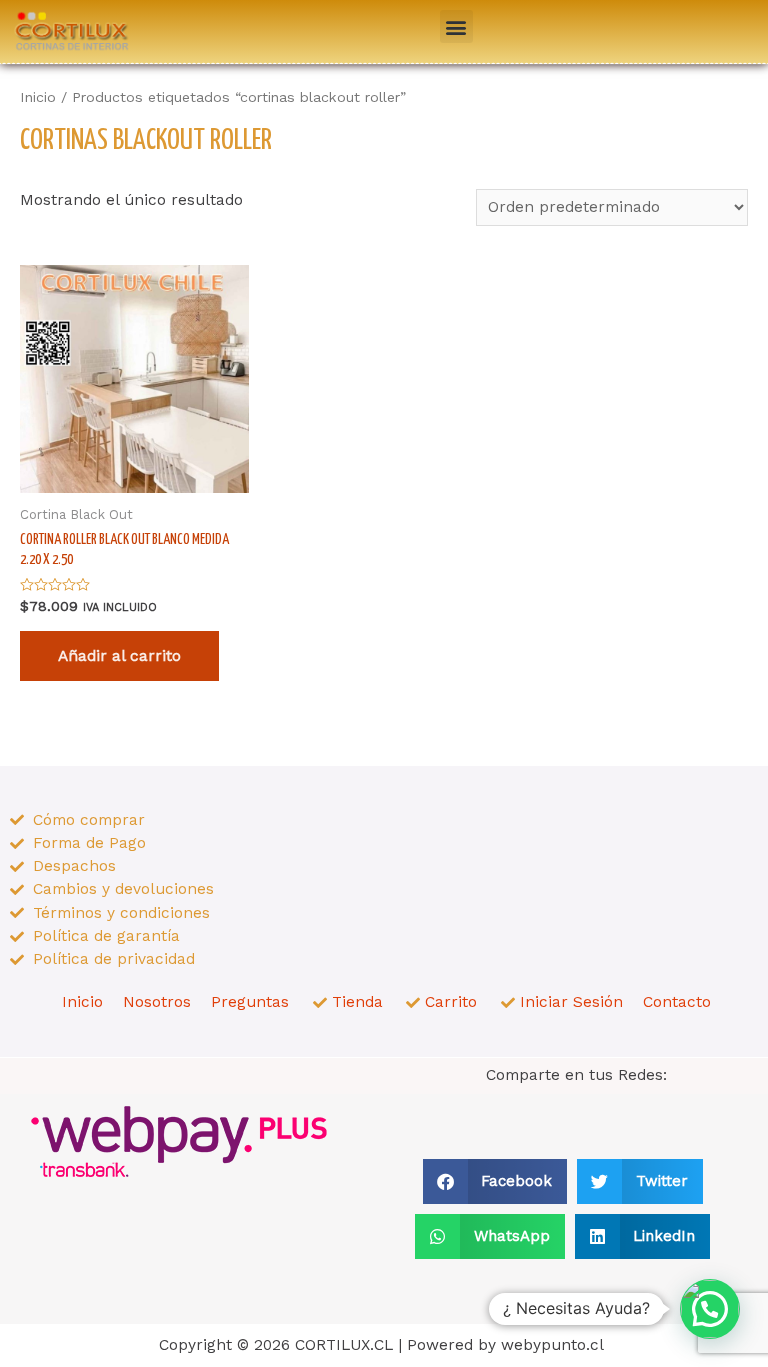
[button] (456, 26)
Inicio (38, 97)
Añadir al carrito (119, 656)
